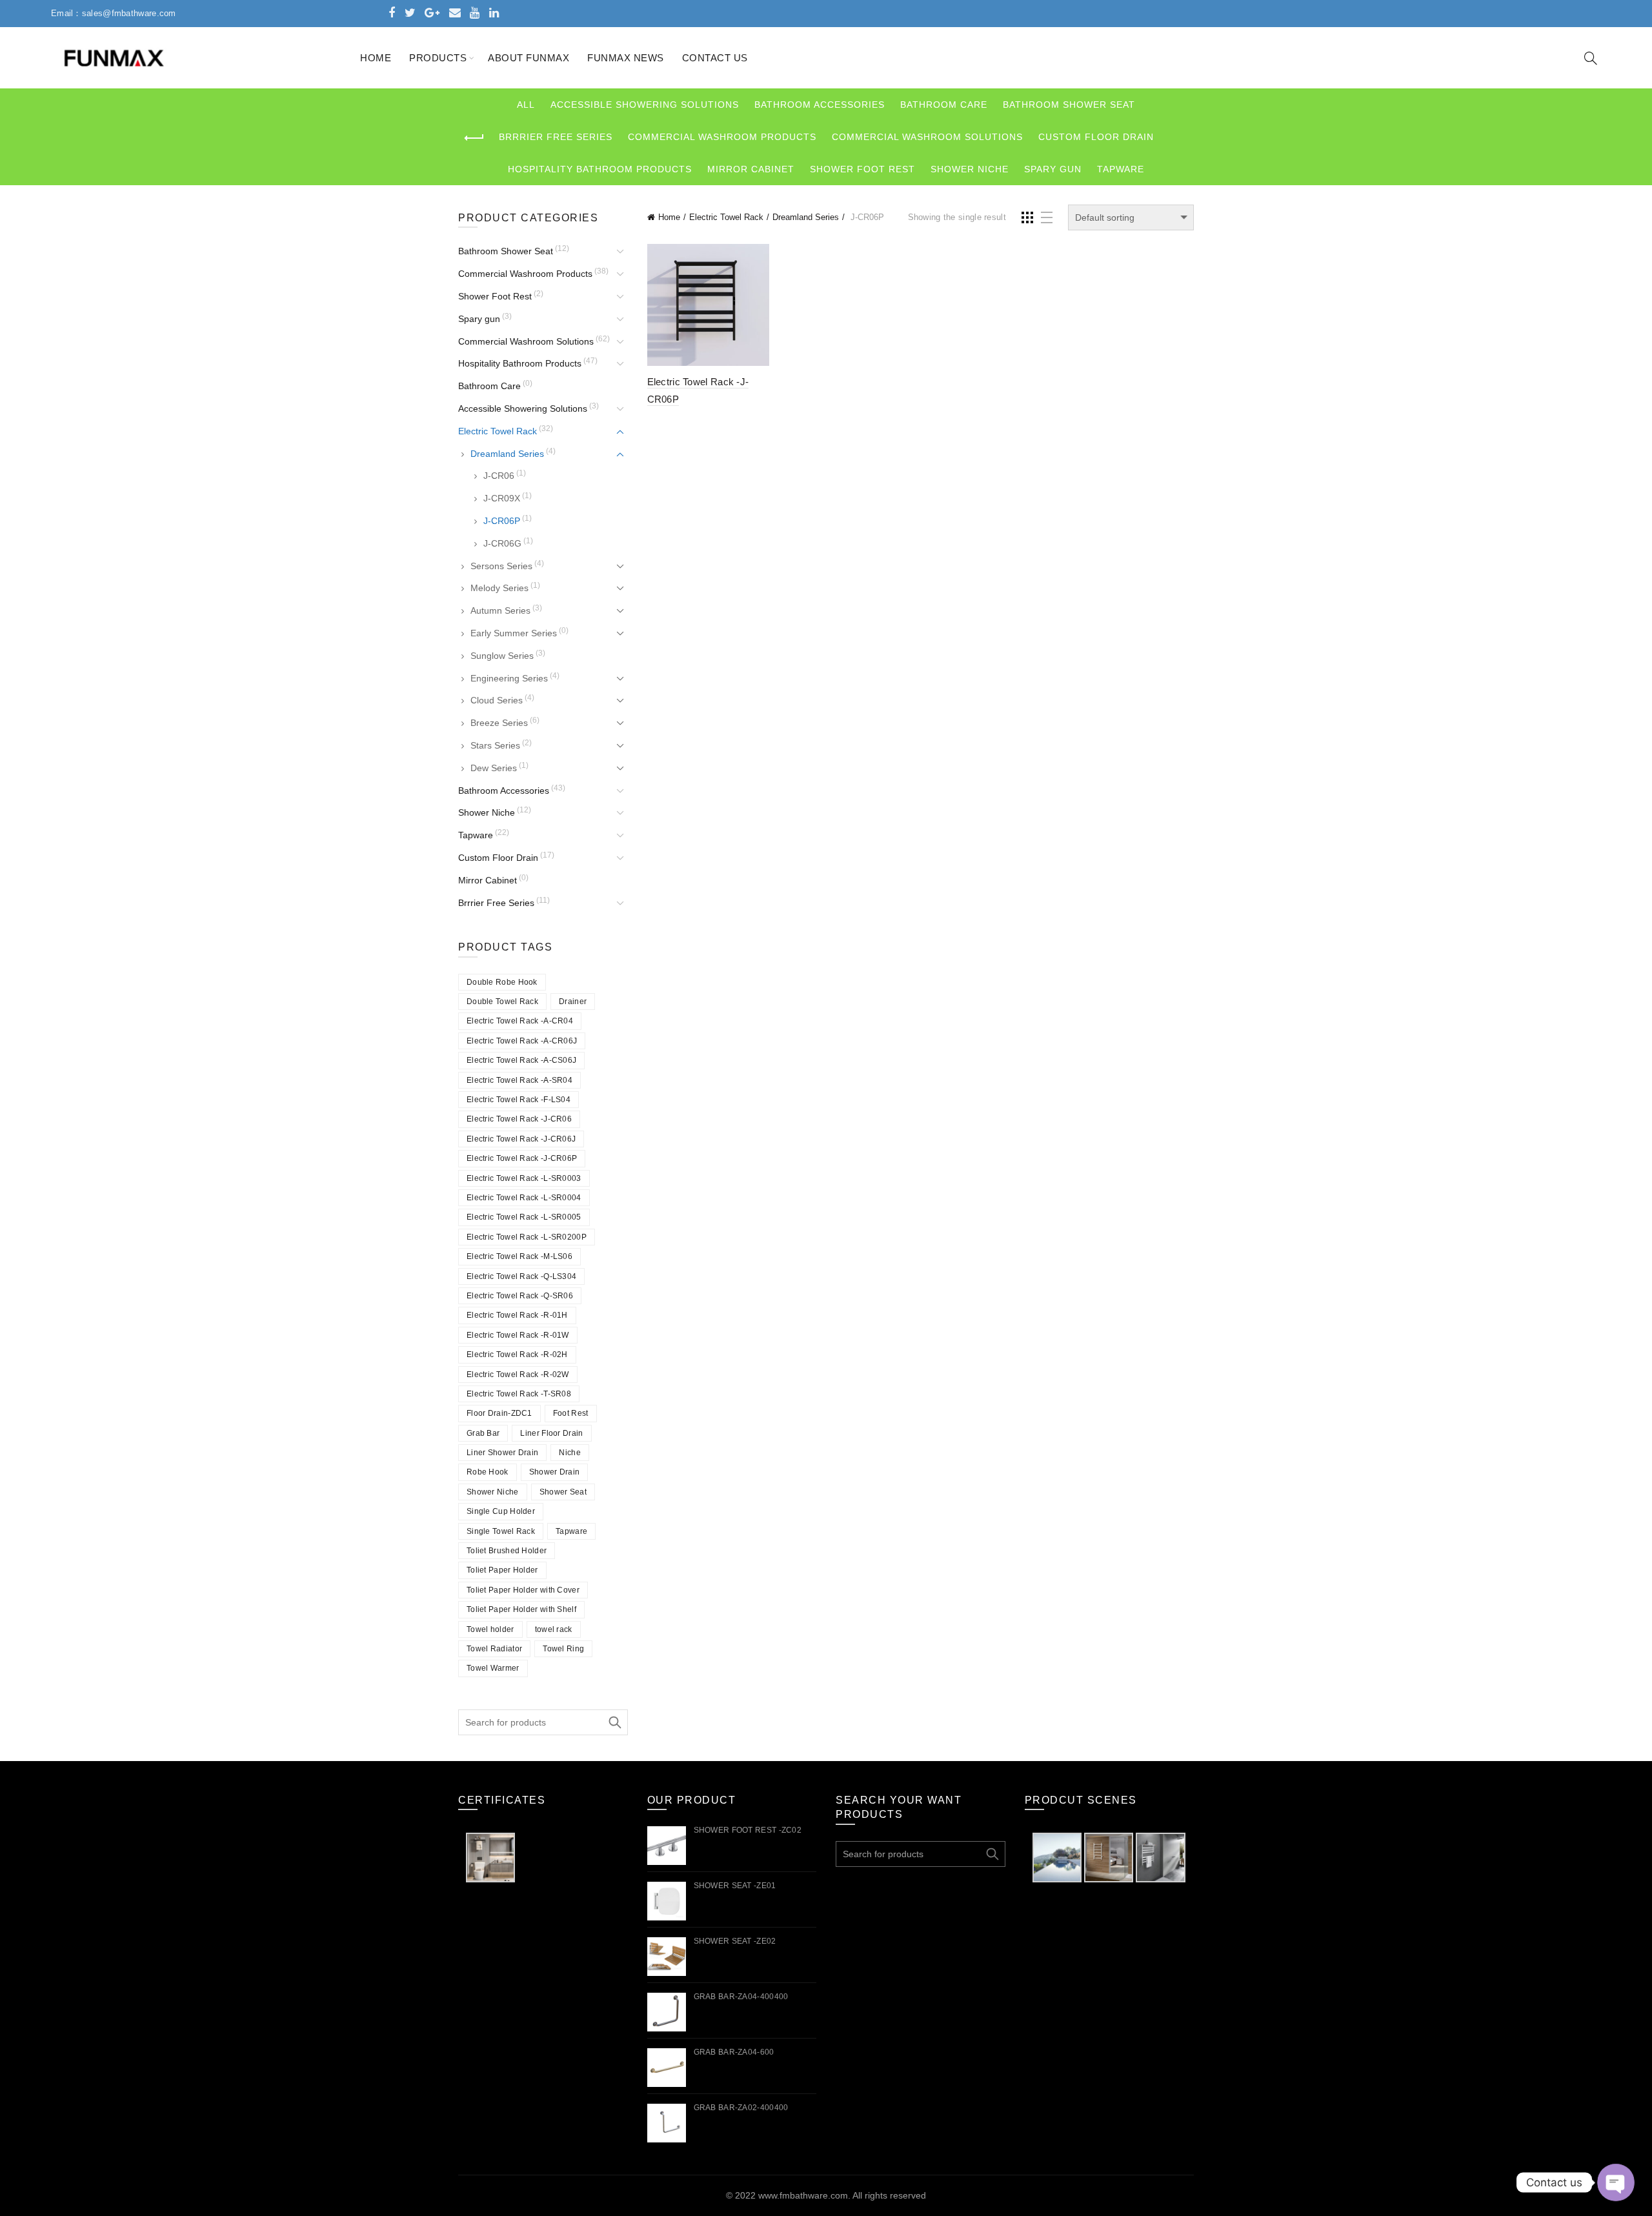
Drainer (573, 1002)
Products (438, 58)
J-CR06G (502, 543)
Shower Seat (563, 1492)
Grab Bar (483, 1433)
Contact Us (715, 58)
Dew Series (494, 768)
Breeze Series (499, 723)
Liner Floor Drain (551, 1433)
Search (615, 1722)
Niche (570, 1453)
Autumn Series (500, 610)
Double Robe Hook (502, 982)
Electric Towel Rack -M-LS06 (519, 1256)
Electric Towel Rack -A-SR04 (519, 1080)
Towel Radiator (494, 1649)
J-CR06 (499, 476)
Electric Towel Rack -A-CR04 (520, 1021)
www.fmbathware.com (803, 2195)
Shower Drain (555, 1472)
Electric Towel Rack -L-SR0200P (527, 1237)
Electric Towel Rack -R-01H (517, 1315)
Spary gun (1053, 169)
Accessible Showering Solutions (645, 105)
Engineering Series (509, 678)
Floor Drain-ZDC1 (499, 1413)
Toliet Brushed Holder (507, 1551)
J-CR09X (502, 498)
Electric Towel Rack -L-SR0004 (524, 1198)
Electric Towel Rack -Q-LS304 (521, 1276)
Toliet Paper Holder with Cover (523, 1590)
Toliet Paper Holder (502, 1570)
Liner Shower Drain (502, 1453)
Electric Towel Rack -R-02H (517, 1355)
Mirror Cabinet (751, 169)
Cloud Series (497, 700)
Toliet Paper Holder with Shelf (521, 1609)
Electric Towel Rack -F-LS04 (519, 1100)
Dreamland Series (806, 217)
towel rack (554, 1629)
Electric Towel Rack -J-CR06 (519, 1119)
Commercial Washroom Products (722, 137)
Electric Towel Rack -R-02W (518, 1375)
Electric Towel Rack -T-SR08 (519, 1394)
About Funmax (529, 58)
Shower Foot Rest (862, 169)
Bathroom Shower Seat (1069, 105)
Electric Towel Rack (726, 217)
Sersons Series (501, 566)
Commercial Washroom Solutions (927, 137)
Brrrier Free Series (556, 137)
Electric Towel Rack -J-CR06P (522, 1158)
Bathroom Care (944, 105)
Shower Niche (970, 169)
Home (376, 58)
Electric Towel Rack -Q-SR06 (520, 1296)
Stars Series (495, 745)
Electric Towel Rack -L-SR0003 (524, 1178)
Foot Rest (571, 1413)
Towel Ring (563, 1649)
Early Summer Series (514, 633)
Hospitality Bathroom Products (600, 169)
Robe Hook (488, 1472)
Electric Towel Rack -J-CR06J (521, 1139)
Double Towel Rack (502, 1002)
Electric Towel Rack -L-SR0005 (524, 1217)
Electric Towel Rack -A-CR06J (522, 1041)
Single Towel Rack (501, 1531)
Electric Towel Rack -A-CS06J (521, 1060)
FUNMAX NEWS (626, 58)
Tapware (1121, 169)
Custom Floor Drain (1096, 137)
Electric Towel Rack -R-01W (518, 1335)
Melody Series (499, 588)
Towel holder (490, 1629)
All (526, 105)
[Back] (474, 138)
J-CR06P (502, 521)
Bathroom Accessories (820, 105)
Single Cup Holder (501, 1511)
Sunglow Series (502, 656)
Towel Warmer (493, 1668)
